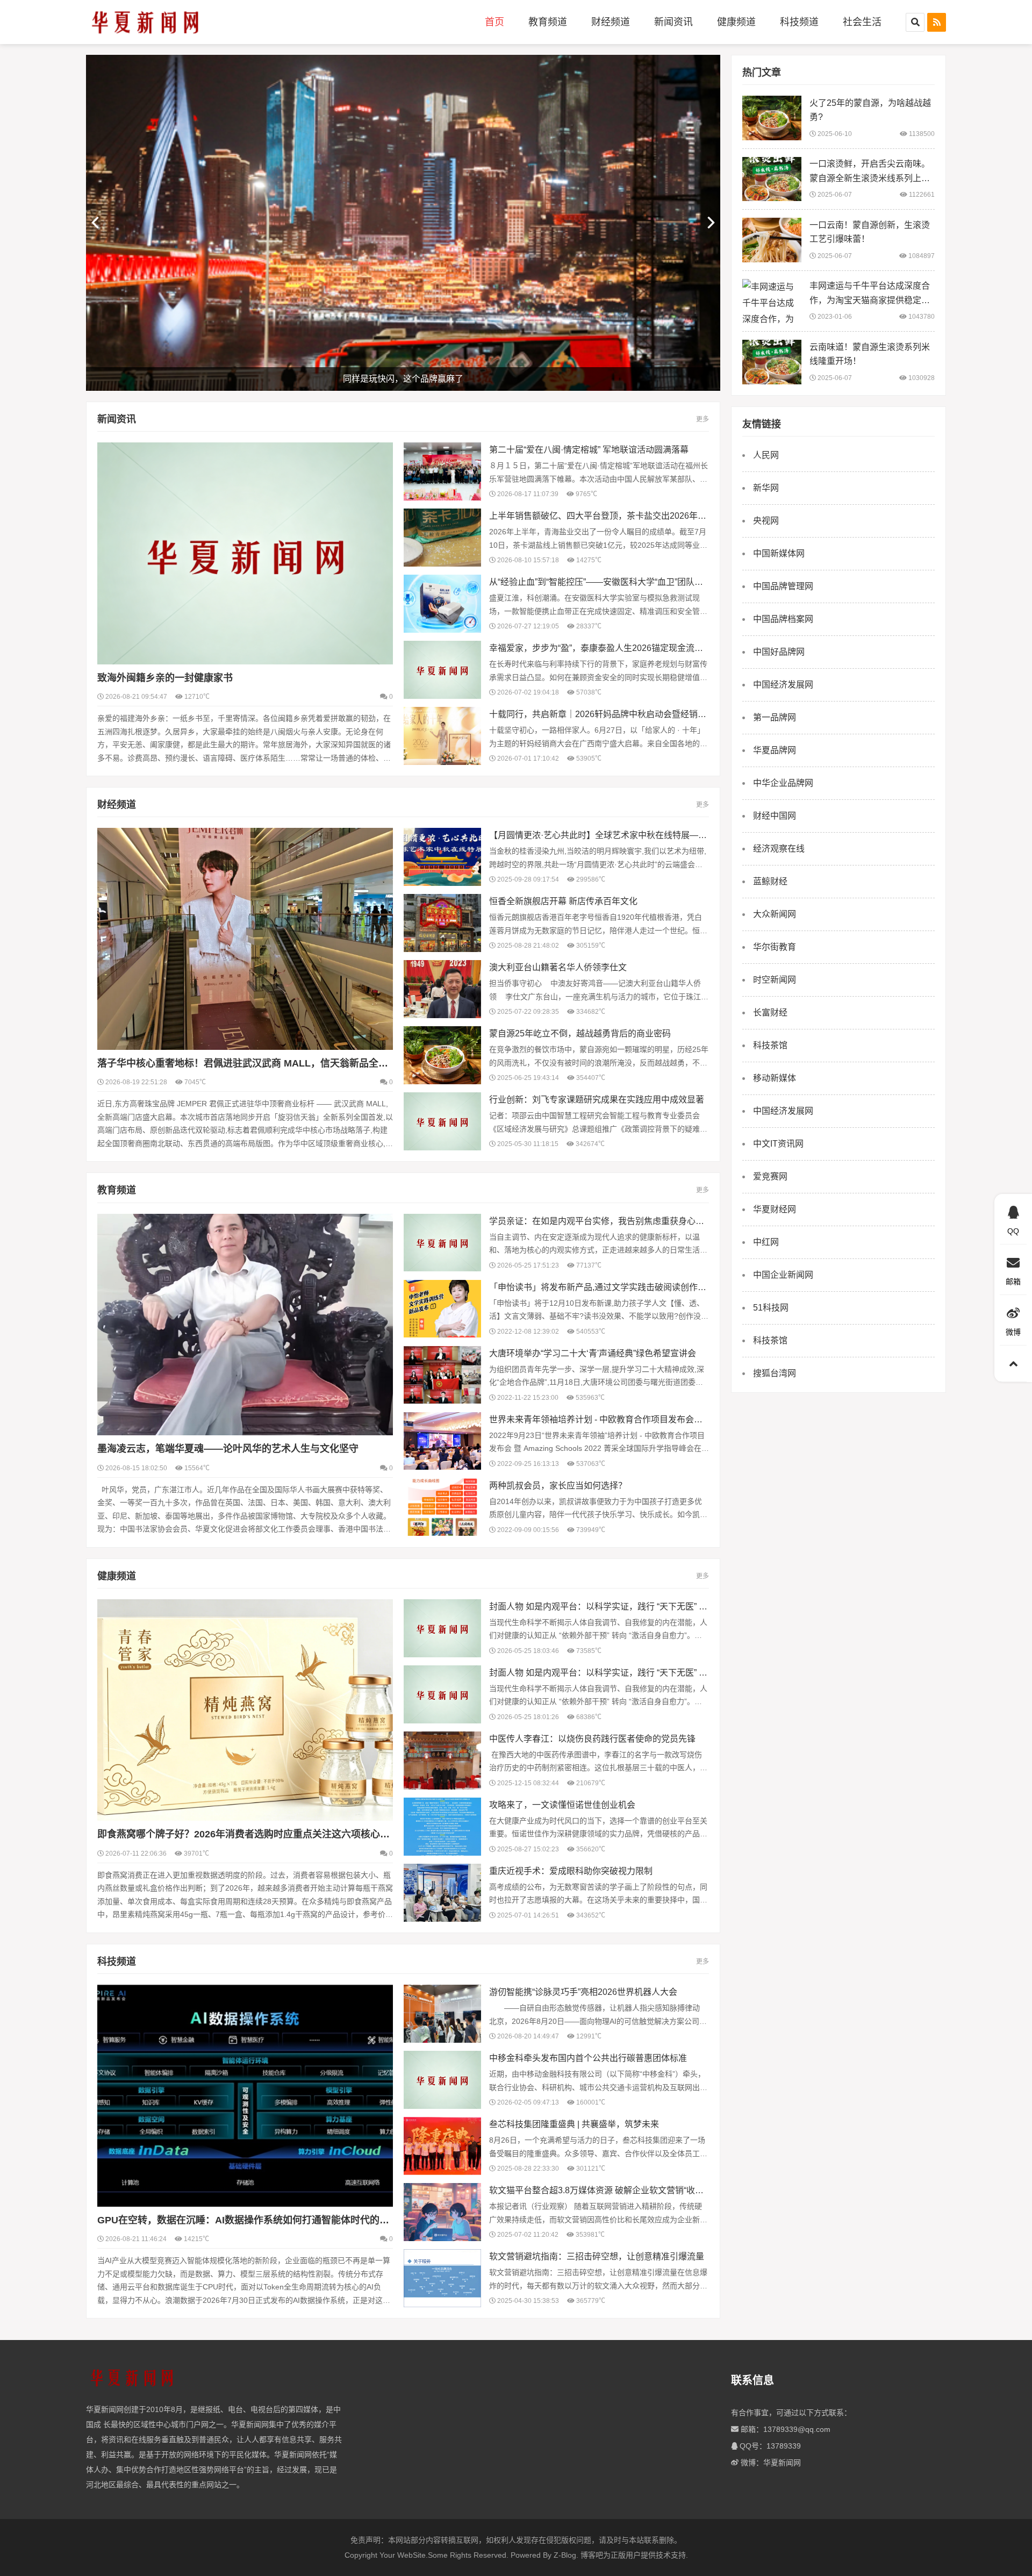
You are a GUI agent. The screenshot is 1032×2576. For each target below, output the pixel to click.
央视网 (766, 521)
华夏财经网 (775, 1209)
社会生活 (862, 22)
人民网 (766, 455)
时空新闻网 (775, 980)
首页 (494, 22)
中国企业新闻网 (783, 1275)
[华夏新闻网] (145, 22)
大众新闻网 (775, 914)
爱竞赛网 (770, 1176)
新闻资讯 (673, 22)
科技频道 (799, 22)
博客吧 (592, 2555)
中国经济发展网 (783, 685)
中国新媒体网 (779, 553)
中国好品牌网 (779, 652)
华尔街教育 (775, 947)
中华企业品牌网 (783, 783)
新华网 (766, 488)
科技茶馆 (770, 1045)
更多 (703, 419)
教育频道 (548, 22)
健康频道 (736, 22)
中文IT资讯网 (778, 1144)
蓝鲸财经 (770, 881)
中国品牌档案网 (783, 619)
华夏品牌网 (775, 750)
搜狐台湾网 (775, 1373)
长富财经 (770, 1012)
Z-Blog (565, 2555)
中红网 (766, 1242)
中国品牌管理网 (783, 586)
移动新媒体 (775, 1078)
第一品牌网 (775, 717)
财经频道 (611, 22)
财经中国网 (775, 816)
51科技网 (771, 1308)
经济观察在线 (779, 849)
